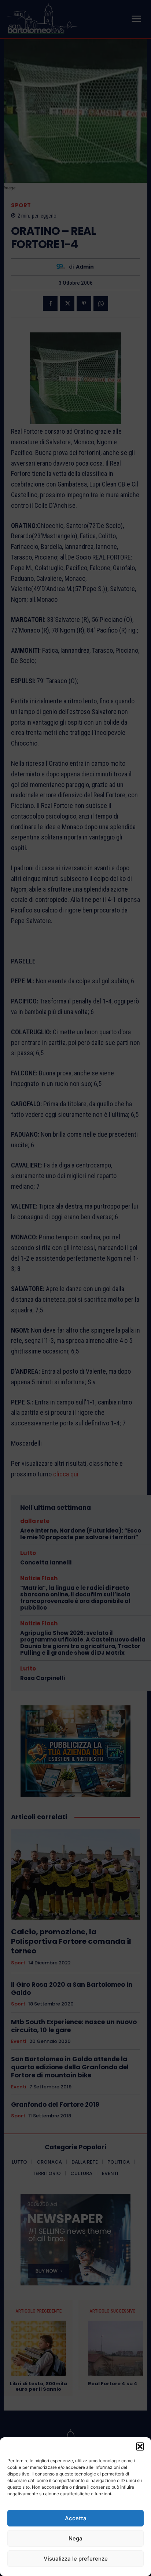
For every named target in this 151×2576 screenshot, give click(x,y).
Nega (75, 2538)
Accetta (76, 2518)
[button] (140, 2446)
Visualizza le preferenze (76, 2559)
